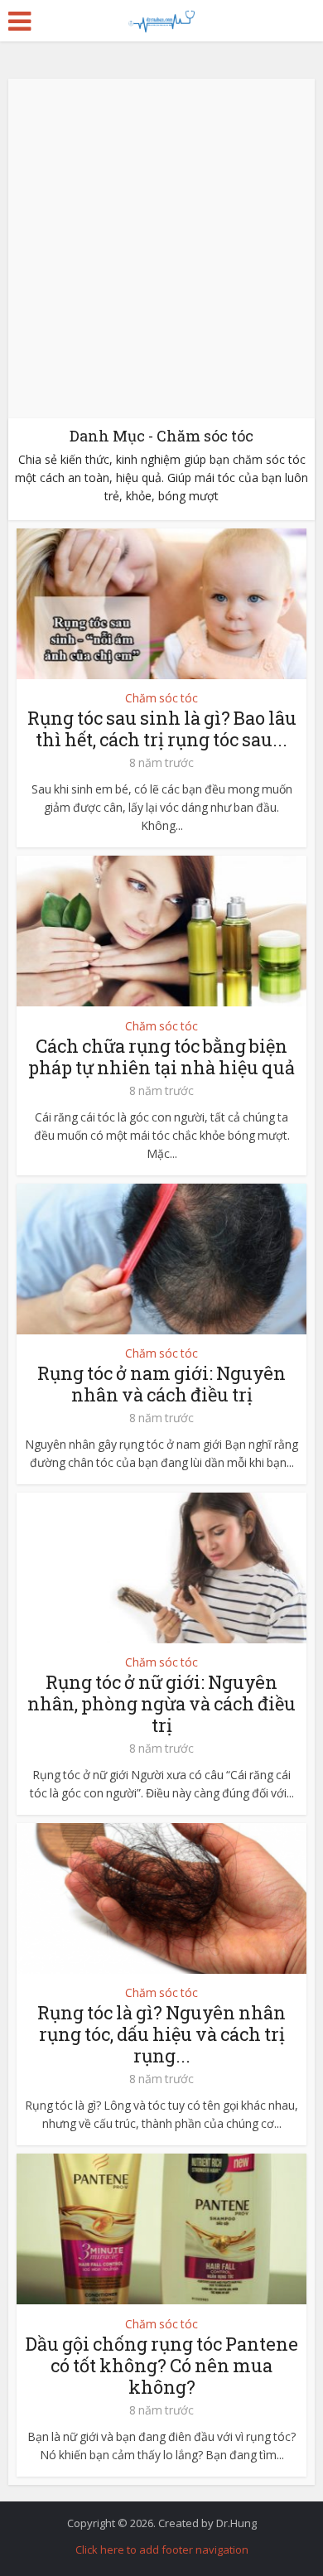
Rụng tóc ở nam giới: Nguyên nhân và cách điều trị (161, 1384)
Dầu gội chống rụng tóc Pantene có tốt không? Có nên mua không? (162, 2365)
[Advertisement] (161, 248)
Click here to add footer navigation (162, 2549)
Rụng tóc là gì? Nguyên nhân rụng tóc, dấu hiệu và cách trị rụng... (161, 2034)
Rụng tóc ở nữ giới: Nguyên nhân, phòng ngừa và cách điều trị (161, 1703)
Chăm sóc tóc (161, 698)
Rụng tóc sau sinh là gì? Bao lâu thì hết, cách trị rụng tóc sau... (162, 728)
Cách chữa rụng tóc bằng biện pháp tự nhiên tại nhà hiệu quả (161, 1056)
